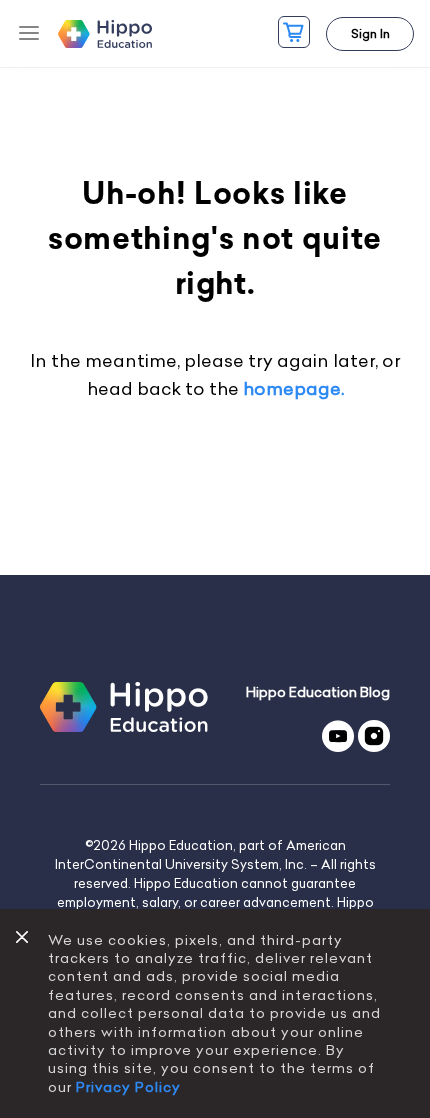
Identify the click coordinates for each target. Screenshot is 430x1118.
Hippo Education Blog (318, 692)
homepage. (293, 388)
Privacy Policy (128, 1087)
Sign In (370, 33)
